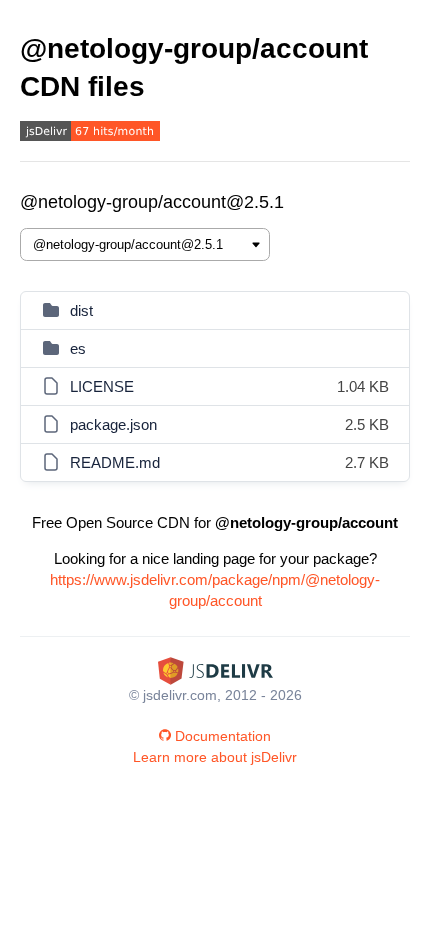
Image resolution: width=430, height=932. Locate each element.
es (78, 348)
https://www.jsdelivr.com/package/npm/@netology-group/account (215, 590)
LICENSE (102, 386)
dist (81, 310)
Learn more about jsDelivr (215, 757)
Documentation (223, 736)
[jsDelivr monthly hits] (90, 133)
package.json (113, 424)
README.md (115, 462)
